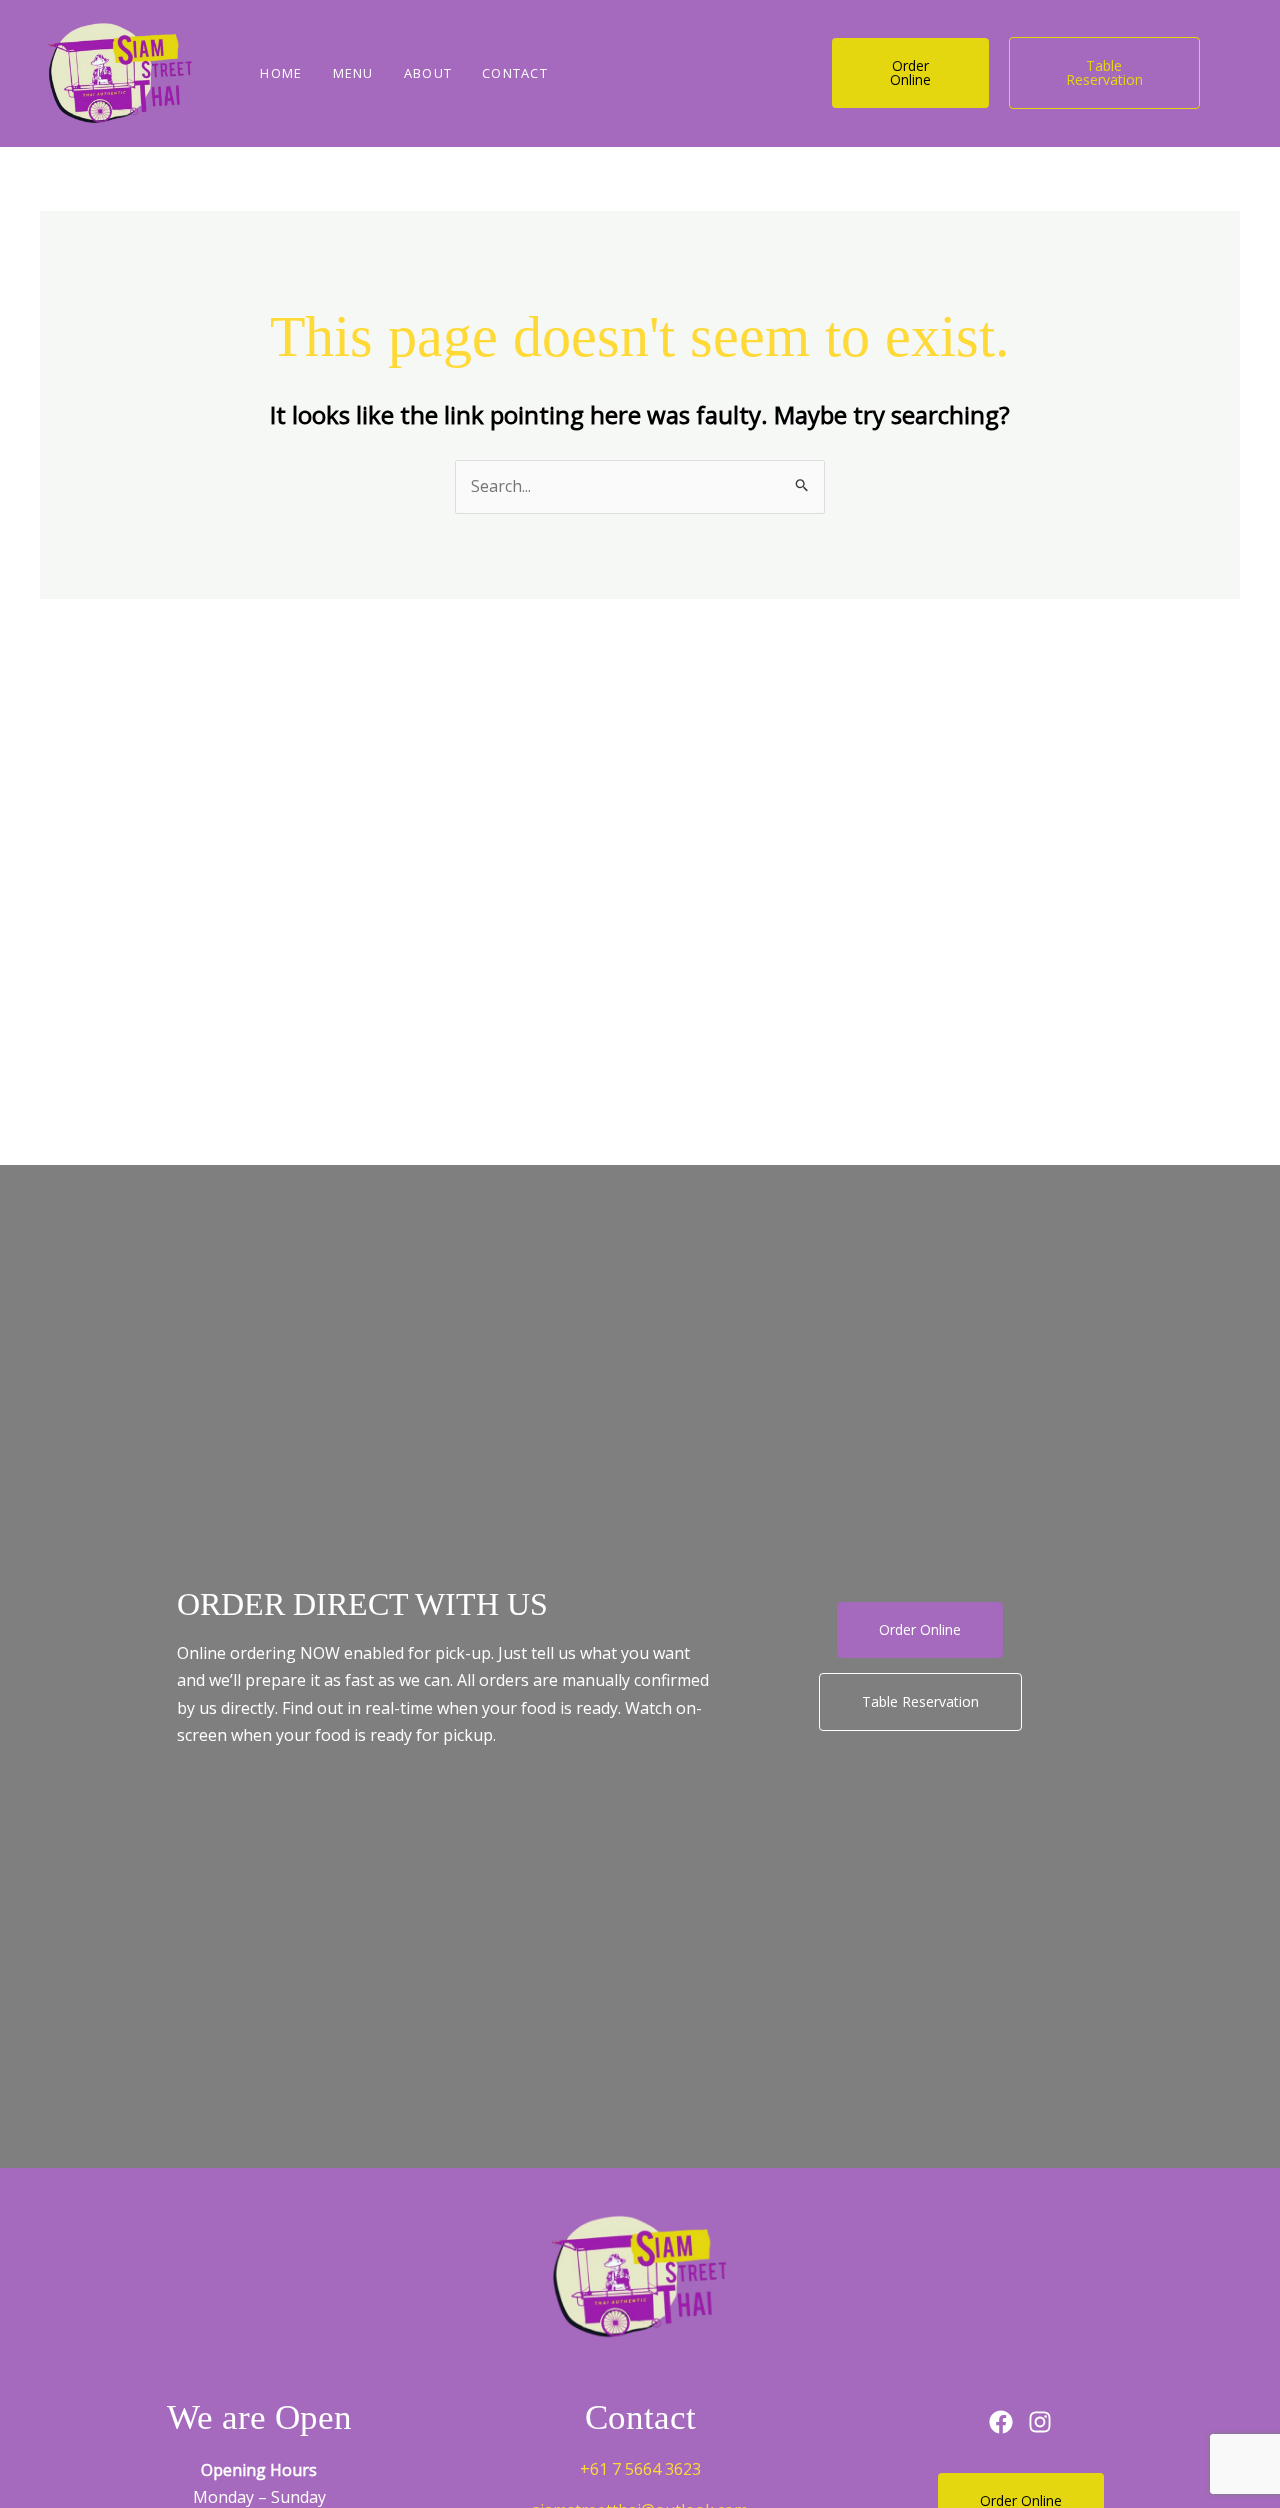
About (428, 73)
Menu (353, 73)
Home (281, 73)
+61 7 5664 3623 (640, 2469)
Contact (515, 73)
